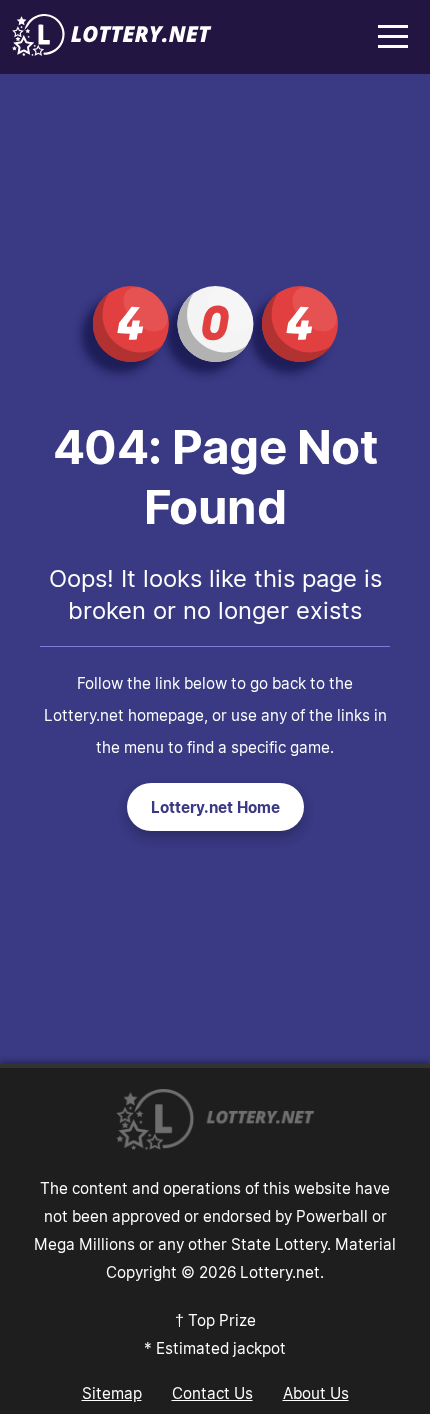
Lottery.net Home (215, 807)
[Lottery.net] (112, 50)
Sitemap (112, 1393)
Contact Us (212, 1393)
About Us (316, 1393)
